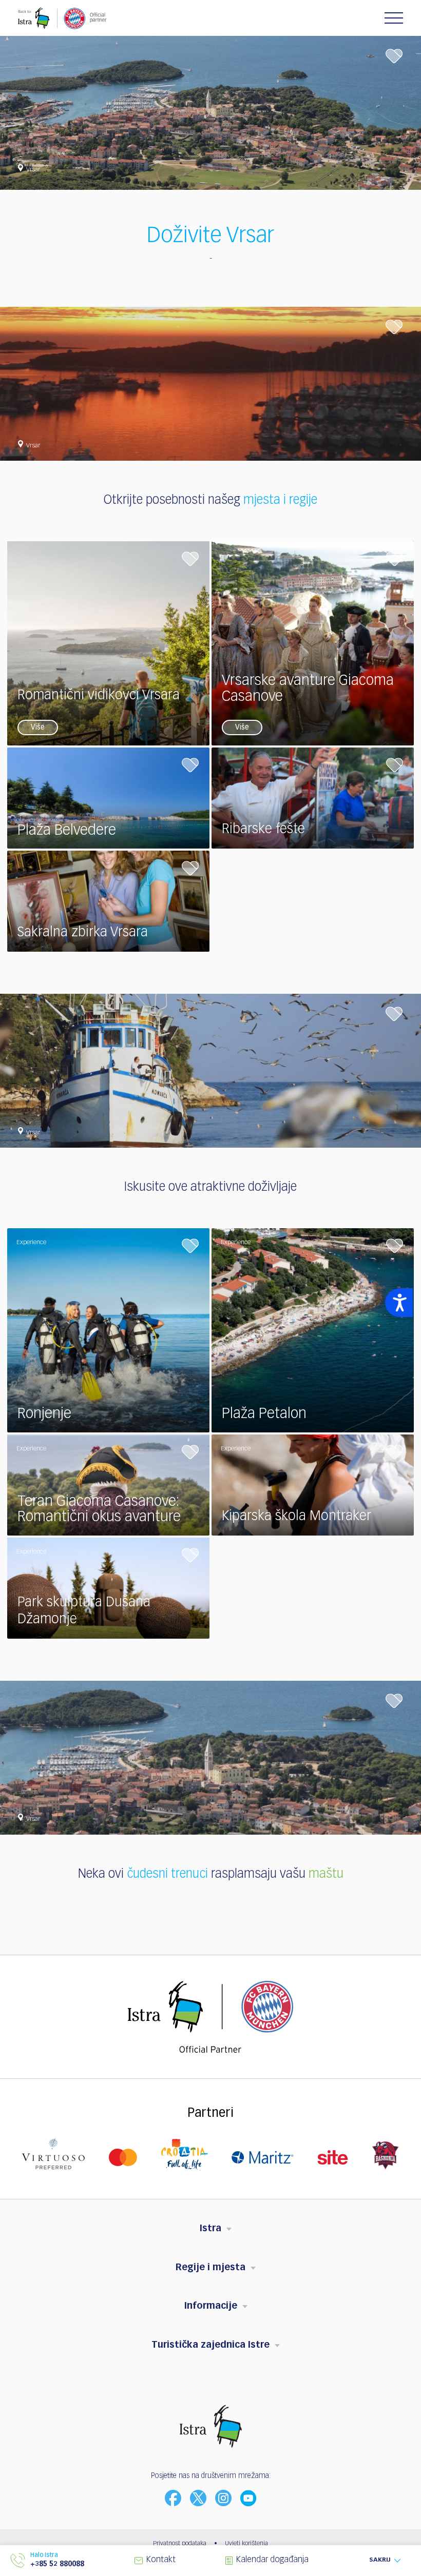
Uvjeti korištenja (246, 2544)
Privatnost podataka (180, 2544)
